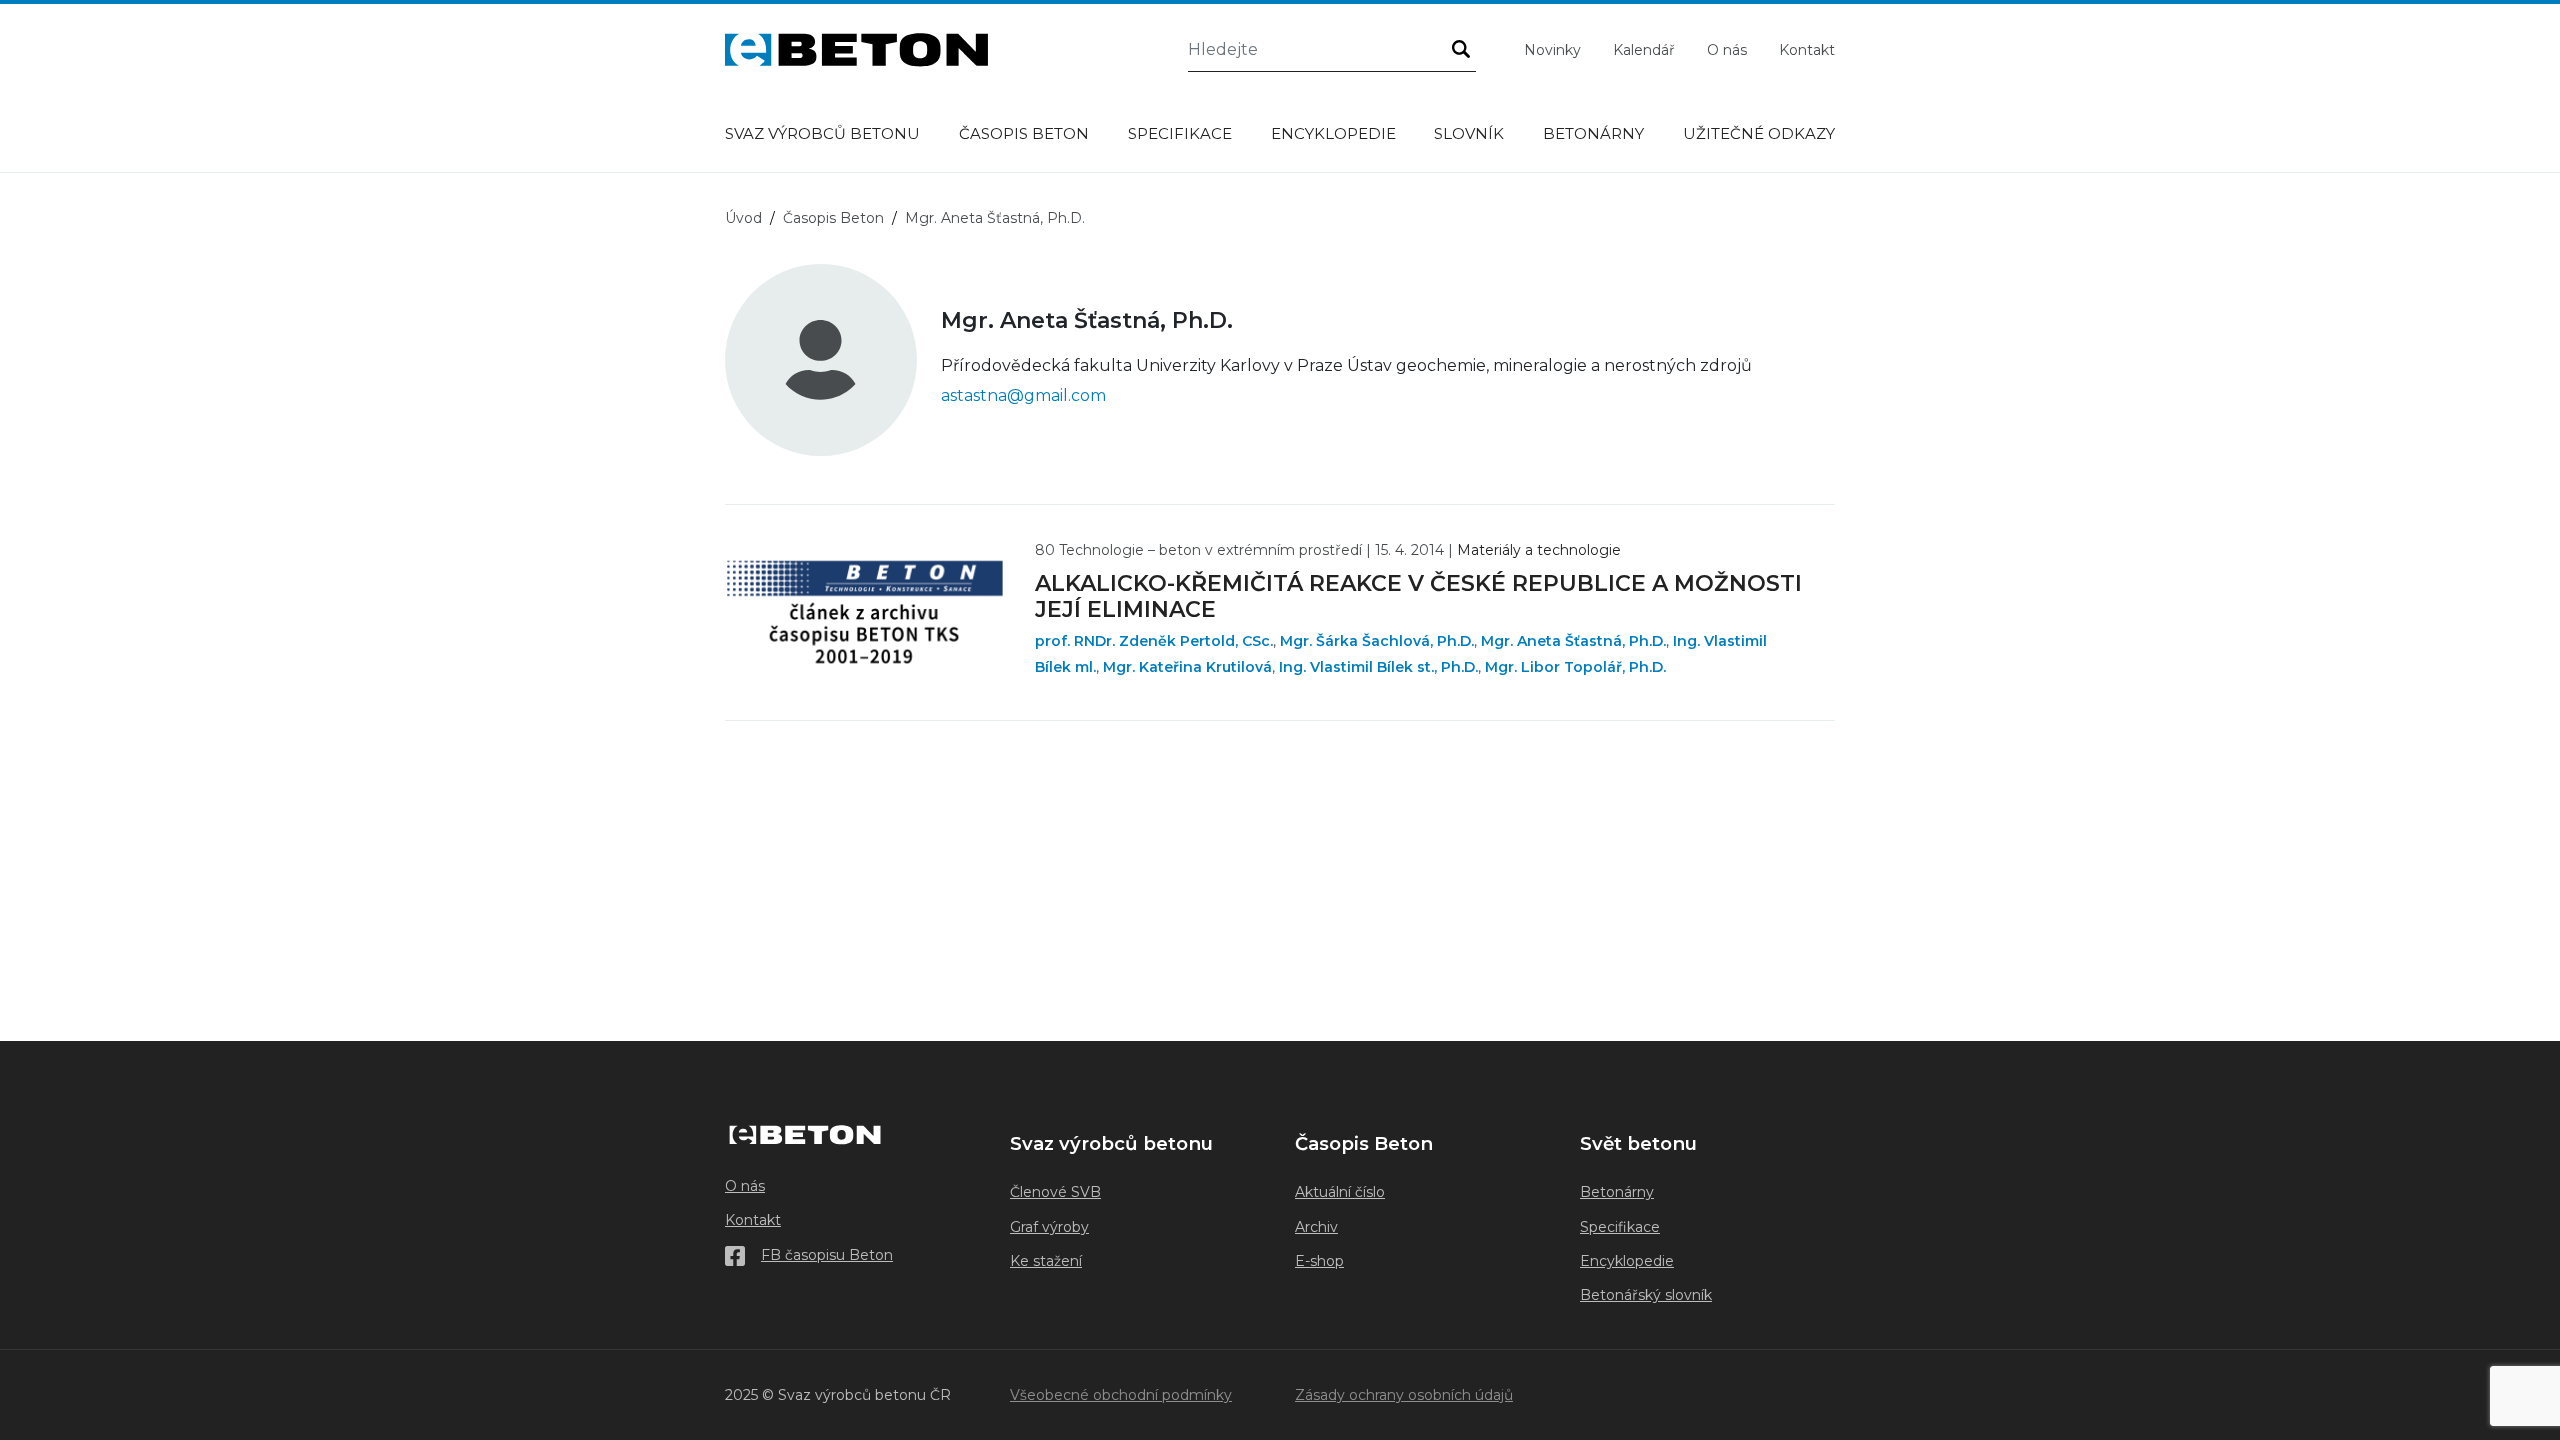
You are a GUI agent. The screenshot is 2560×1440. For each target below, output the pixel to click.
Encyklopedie (1333, 133)
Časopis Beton (1024, 133)
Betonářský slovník (1646, 1295)
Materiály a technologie (1539, 550)
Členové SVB (1055, 1192)
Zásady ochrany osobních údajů (1404, 1395)
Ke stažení (1046, 1261)
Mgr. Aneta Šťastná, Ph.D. (1573, 641)
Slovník (1469, 133)
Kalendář (1644, 50)
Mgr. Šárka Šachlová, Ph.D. (1377, 641)
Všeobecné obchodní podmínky (1121, 1395)
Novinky (1552, 50)
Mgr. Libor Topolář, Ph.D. (1575, 667)
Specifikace (1180, 133)
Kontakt (1807, 50)
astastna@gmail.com (1023, 395)
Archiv (1316, 1227)
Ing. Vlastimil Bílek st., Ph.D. (1378, 667)
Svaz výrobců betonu (822, 133)
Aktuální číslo (1340, 1192)
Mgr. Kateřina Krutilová (1187, 667)
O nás (1727, 50)
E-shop (1319, 1261)
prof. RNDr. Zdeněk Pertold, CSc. (1154, 641)
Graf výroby (1049, 1227)
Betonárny (1593, 133)
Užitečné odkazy (1759, 133)
